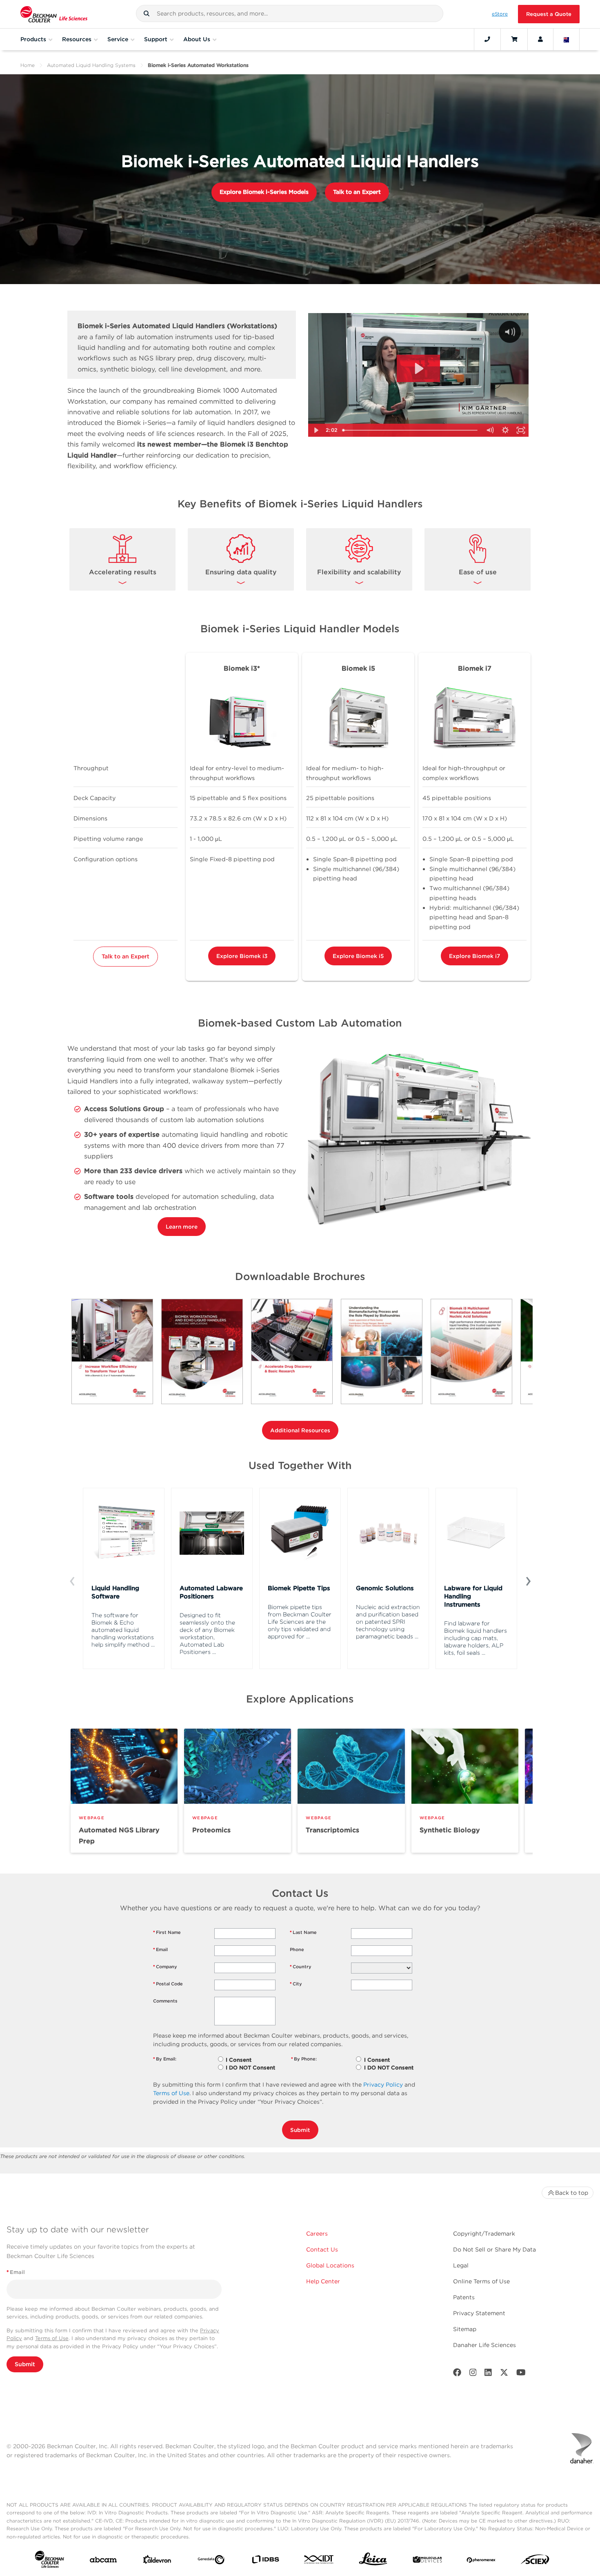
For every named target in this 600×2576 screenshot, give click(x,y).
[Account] (540, 39)
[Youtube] (521, 2374)
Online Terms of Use (481, 2281)
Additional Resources (300, 1430)
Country (301, 1967)
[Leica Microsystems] (373, 2561)
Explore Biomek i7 (474, 956)
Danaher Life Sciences (484, 2345)
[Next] (528, 1580)
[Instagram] (473, 2374)
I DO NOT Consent (250, 2068)
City (296, 1984)
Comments (165, 2001)
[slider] (411, 430)
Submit (300, 2130)
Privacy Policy (383, 2085)
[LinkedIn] (488, 2374)
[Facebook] (457, 2374)
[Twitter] (504, 2374)
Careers (317, 2234)
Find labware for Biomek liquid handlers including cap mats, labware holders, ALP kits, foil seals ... (476, 1638)
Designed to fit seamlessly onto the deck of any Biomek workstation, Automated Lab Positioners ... (207, 1634)
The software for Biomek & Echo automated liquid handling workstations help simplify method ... (123, 1630)
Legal (461, 2265)
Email (160, 1949)
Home (28, 65)
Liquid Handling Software (115, 1592)
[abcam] (103, 2562)
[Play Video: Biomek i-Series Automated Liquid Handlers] (418, 369)
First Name (167, 1932)
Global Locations (330, 2265)
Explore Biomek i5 (358, 956)
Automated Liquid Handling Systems (91, 65)
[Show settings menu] (505, 430)
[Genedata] (211, 2561)
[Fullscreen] (521, 430)
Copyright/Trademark (484, 2234)
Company (165, 1967)
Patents (464, 2297)
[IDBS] (265, 2561)
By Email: (165, 2059)
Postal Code (168, 1984)
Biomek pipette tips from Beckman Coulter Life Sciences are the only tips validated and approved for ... (300, 1622)
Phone (297, 1949)
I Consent (239, 2060)
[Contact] (487, 39)
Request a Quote (549, 14)
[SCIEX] (535, 2561)
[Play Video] (316, 430)
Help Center (323, 2281)
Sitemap (465, 2329)
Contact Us (322, 2249)
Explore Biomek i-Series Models (264, 192)
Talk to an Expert (357, 192)
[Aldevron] (157, 2561)
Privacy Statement (479, 2313)
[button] (147, 13)
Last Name (303, 1932)
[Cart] (514, 39)
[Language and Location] (567, 39)
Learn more (182, 1227)
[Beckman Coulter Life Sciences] (54, 14)
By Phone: (304, 2059)
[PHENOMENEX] (481, 2561)
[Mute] (490, 430)
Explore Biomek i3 (242, 956)
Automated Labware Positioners (211, 1592)
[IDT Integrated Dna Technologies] (319, 2561)
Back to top (572, 2193)
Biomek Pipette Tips (299, 1588)
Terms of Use (171, 2093)
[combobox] (290, 13)
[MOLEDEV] (427, 2561)
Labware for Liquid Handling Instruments (473, 1596)
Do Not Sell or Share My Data (494, 2249)
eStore (500, 14)
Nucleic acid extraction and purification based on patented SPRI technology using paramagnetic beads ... (388, 1622)
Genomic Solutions (385, 1588)
